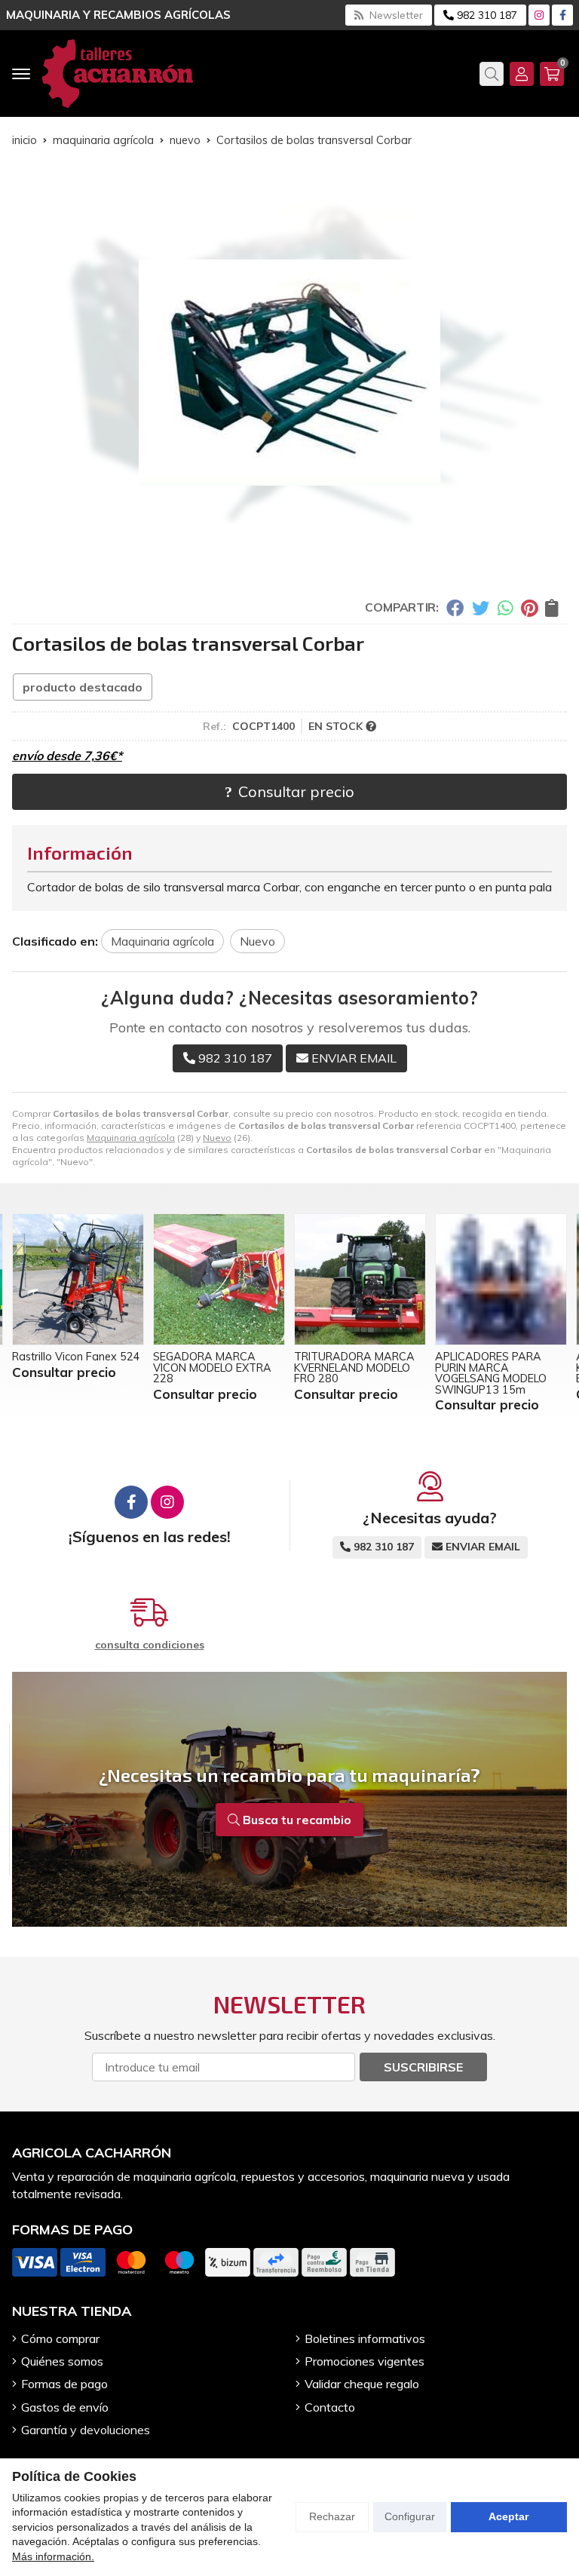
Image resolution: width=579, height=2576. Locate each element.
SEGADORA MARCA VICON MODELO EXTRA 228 (212, 1368)
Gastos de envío (65, 2407)
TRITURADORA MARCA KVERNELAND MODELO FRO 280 (354, 1368)
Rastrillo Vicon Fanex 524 (76, 1357)
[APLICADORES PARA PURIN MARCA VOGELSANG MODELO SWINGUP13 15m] (501, 1279)
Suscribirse (423, 2067)
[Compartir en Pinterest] (529, 607)
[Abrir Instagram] (539, 15)
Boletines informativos (365, 2338)
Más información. (53, 2556)
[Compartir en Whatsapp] (505, 607)
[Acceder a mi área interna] (522, 74)
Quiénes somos (62, 2361)
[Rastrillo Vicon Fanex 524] (78, 1279)
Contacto (330, 2407)
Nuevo (217, 1138)
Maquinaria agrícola (131, 1138)
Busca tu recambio (296, 1820)
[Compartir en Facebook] (455, 607)
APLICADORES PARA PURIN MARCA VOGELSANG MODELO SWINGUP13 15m (491, 1373)
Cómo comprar (60, 2338)
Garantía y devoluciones (86, 2430)
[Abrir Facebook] (563, 15)
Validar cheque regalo (362, 2384)
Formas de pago (64, 2384)
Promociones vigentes (365, 2361)
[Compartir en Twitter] (481, 607)
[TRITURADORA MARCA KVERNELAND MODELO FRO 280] (360, 1279)
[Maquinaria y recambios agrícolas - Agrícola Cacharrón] (118, 74)
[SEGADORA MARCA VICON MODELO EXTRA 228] (219, 1279)
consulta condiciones (150, 1645)
